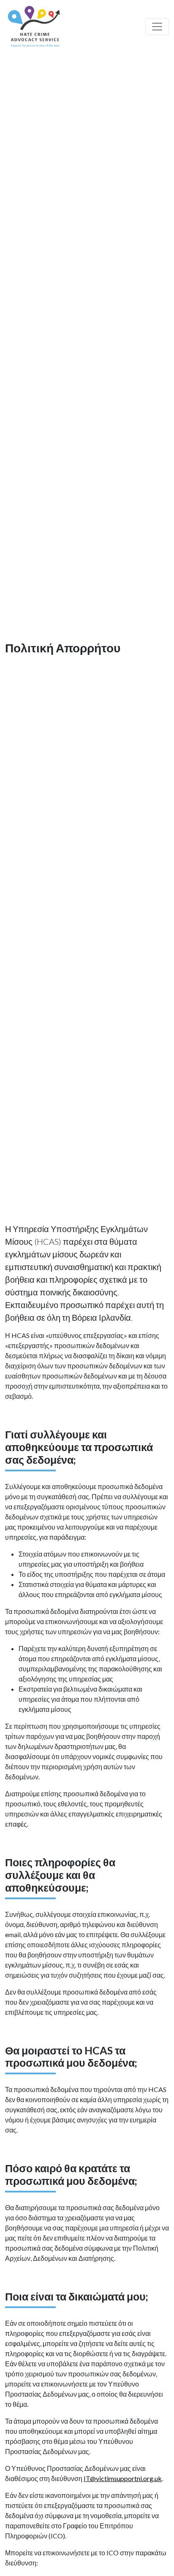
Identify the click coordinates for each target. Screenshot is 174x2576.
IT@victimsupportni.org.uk (123, 2478)
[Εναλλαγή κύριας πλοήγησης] (157, 27)
